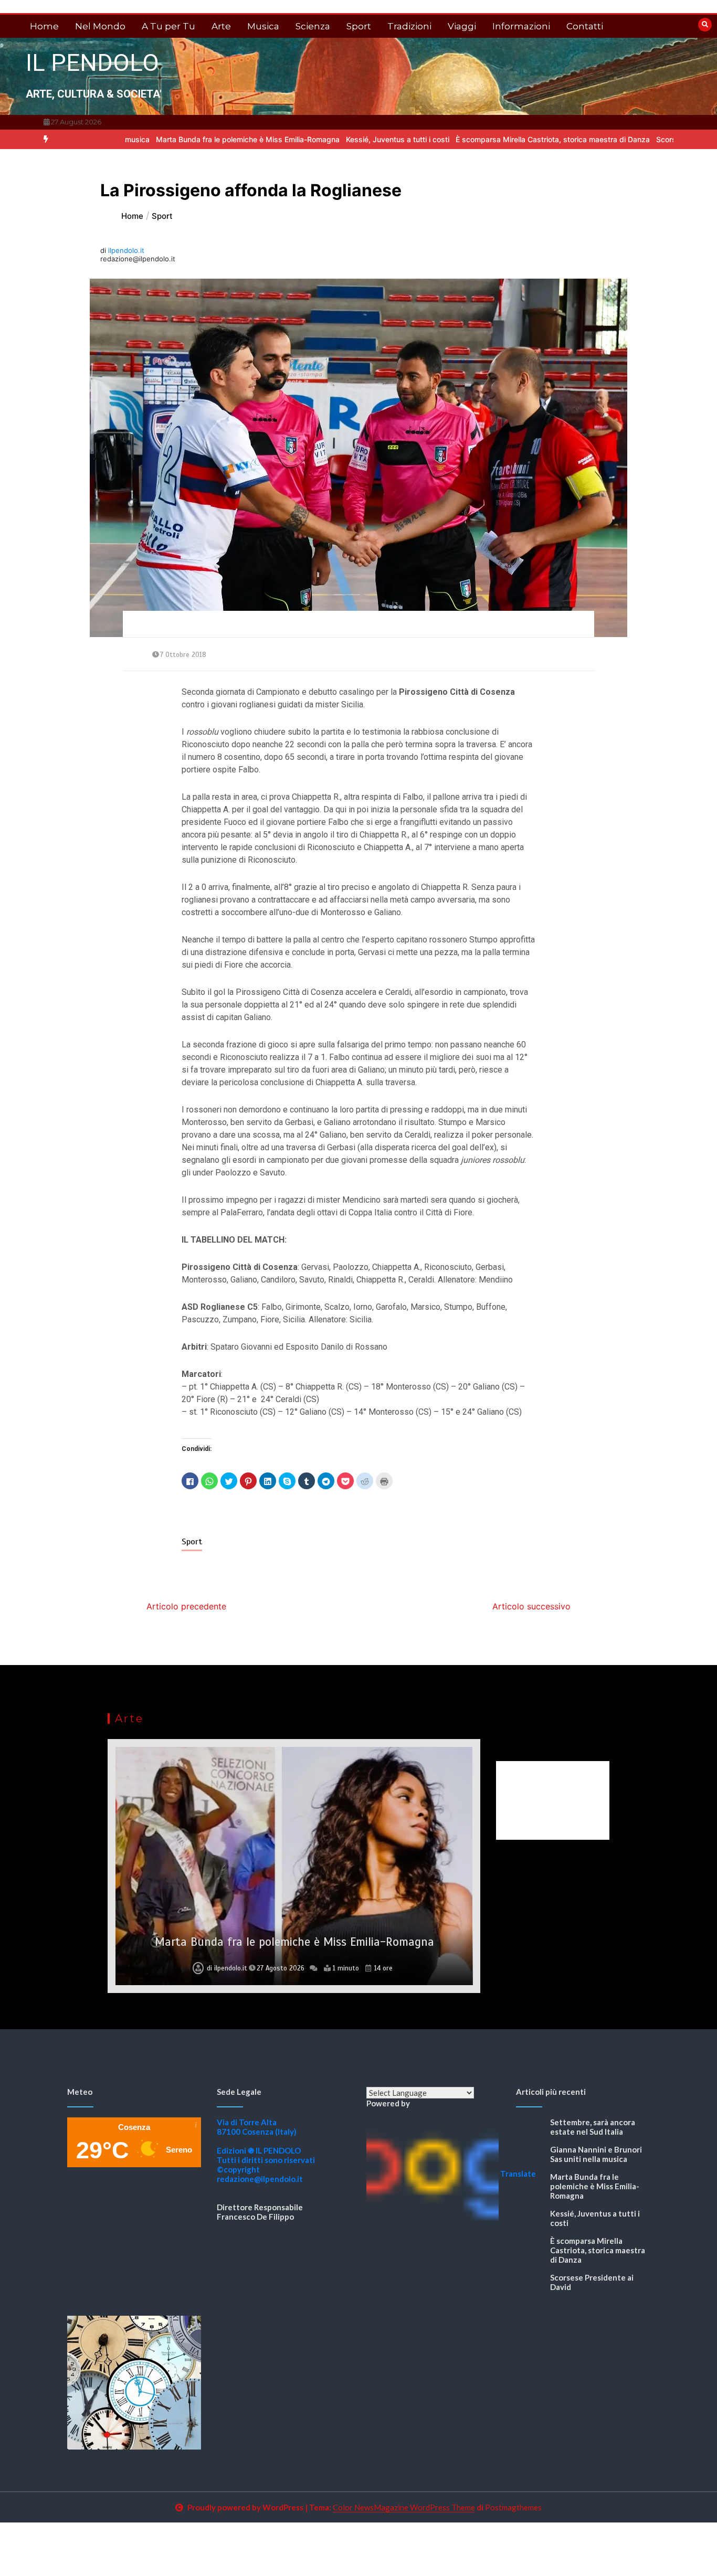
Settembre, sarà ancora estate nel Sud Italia (593, 2127)
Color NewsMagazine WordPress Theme (404, 2507)
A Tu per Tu (168, 26)
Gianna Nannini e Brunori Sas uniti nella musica (596, 2154)
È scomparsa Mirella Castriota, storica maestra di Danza (474, 139)
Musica (263, 26)
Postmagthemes (513, 2507)
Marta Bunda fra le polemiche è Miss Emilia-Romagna (169, 139)
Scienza (313, 26)
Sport (359, 26)
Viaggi (462, 26)
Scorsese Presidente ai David (628, 139)
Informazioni (521, 26)
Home (44, 26)
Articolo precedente (186, 1606)
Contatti (585, 26)
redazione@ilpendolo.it (260, 2179)
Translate (518, 2174)
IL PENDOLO (92, 63)
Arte (221, 26)
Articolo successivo (531, 1606)
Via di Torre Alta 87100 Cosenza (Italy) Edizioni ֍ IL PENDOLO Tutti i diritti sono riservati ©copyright (266, 2146)
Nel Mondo (100, 26)
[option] (169, 139)
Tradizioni (409, 26)
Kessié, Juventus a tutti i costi (319, 139)
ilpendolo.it (126, 250)
